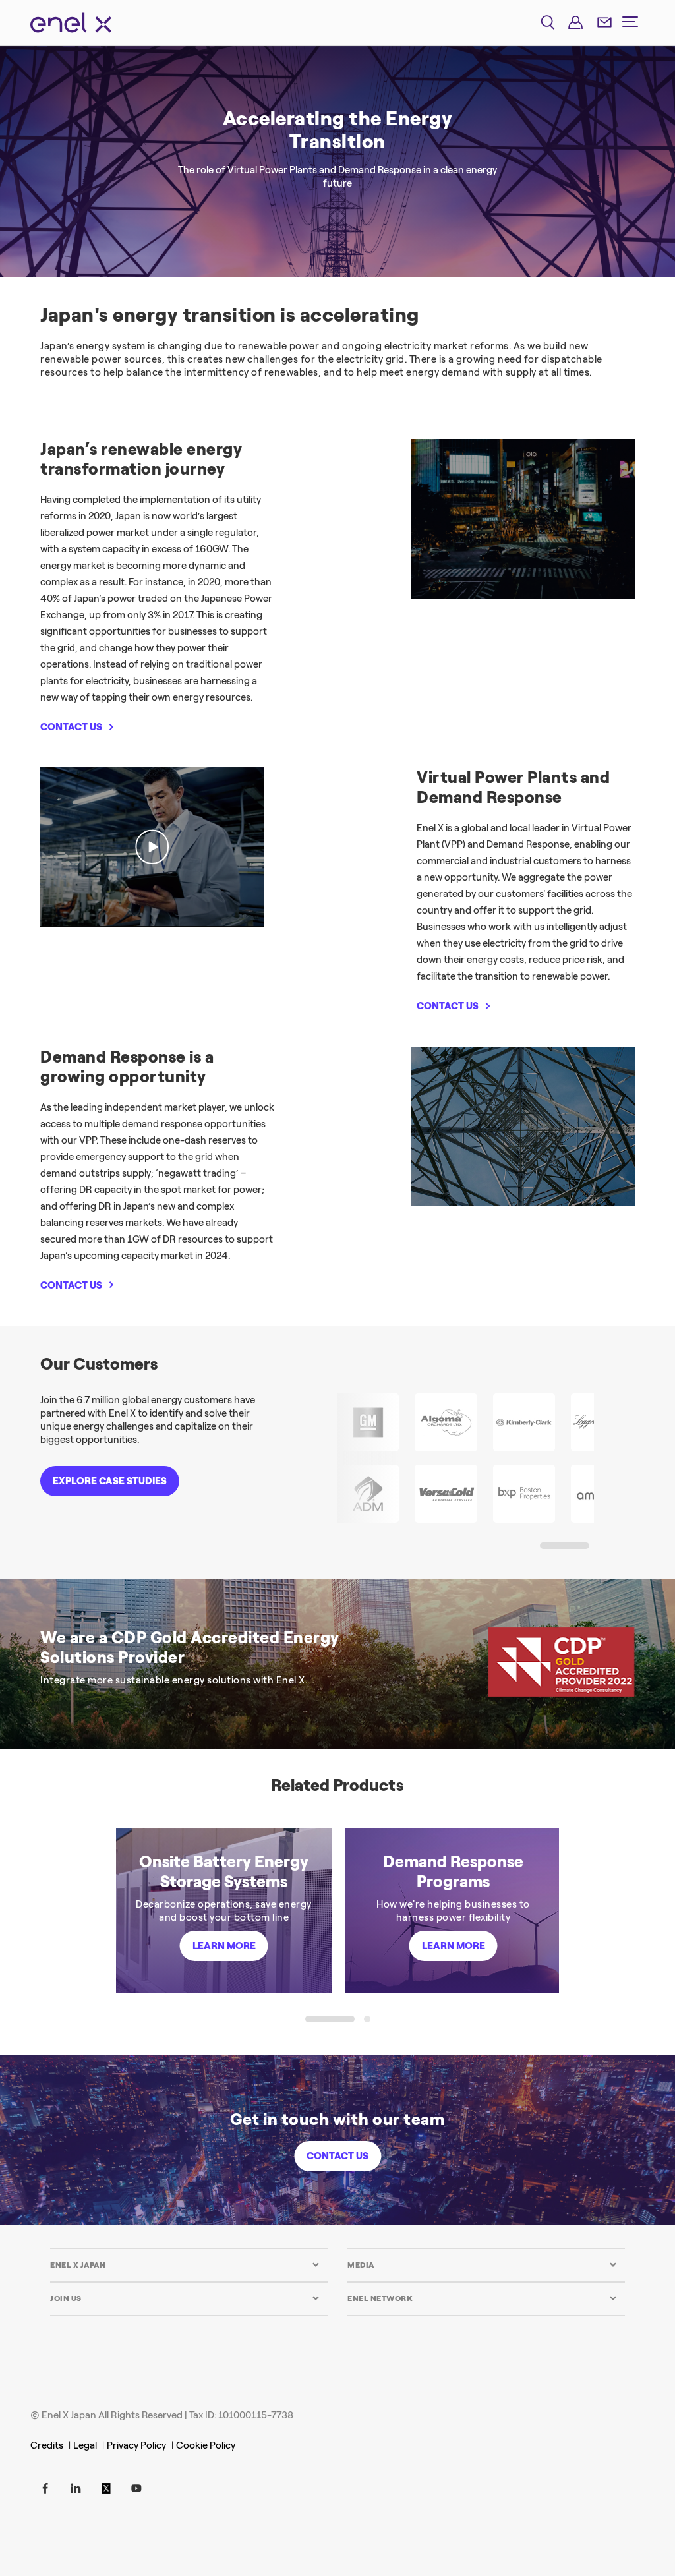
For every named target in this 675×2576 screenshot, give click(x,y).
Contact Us (337, 2156)
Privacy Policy (136, 2445)
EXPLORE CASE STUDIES (110, 1481)
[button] (565, 1546)
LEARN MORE (224, 1946)
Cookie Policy (206, 2445)
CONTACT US (71, 727)
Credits (47, 2445)
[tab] (185, 2265)
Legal (85, 2445)
